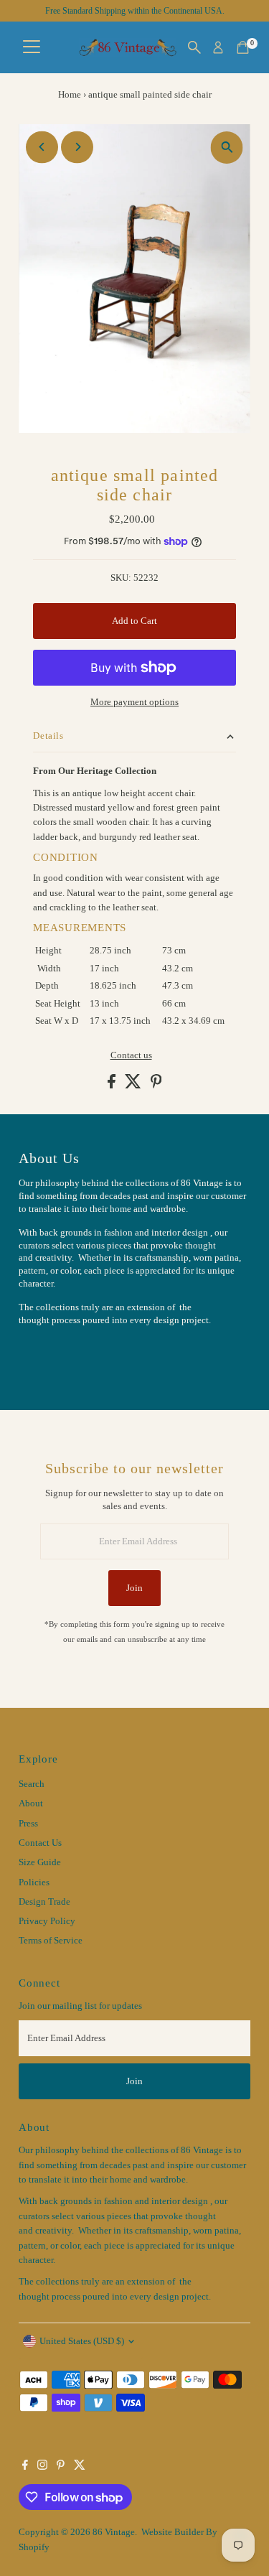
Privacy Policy (47, 1921)
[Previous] (42, 147)
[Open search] (194, 47)
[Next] (77, 147)
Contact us (131, 1056)
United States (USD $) (82, 2341)
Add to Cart (134, 621)
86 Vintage (114, 2532)
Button (47, 1355)
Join (134, 1588)
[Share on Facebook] (113, 1086)
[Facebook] (25, 2467)
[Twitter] (80, 2467)
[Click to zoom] (227, 148)
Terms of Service (51, 1941)
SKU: (121, 578)
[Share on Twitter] (134, 1086)
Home (70, 94)
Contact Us (40, 1843)
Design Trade (44, 1902)
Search (32, 1784)
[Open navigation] (32, 47)
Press (28, 1824)
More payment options (134, 702)
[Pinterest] (61, 2467)
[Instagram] (42, 2467)
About (31, 1803)
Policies (34, 1882)
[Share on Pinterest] (156, 1086)
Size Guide (40, 1862)
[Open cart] (243, 47)
